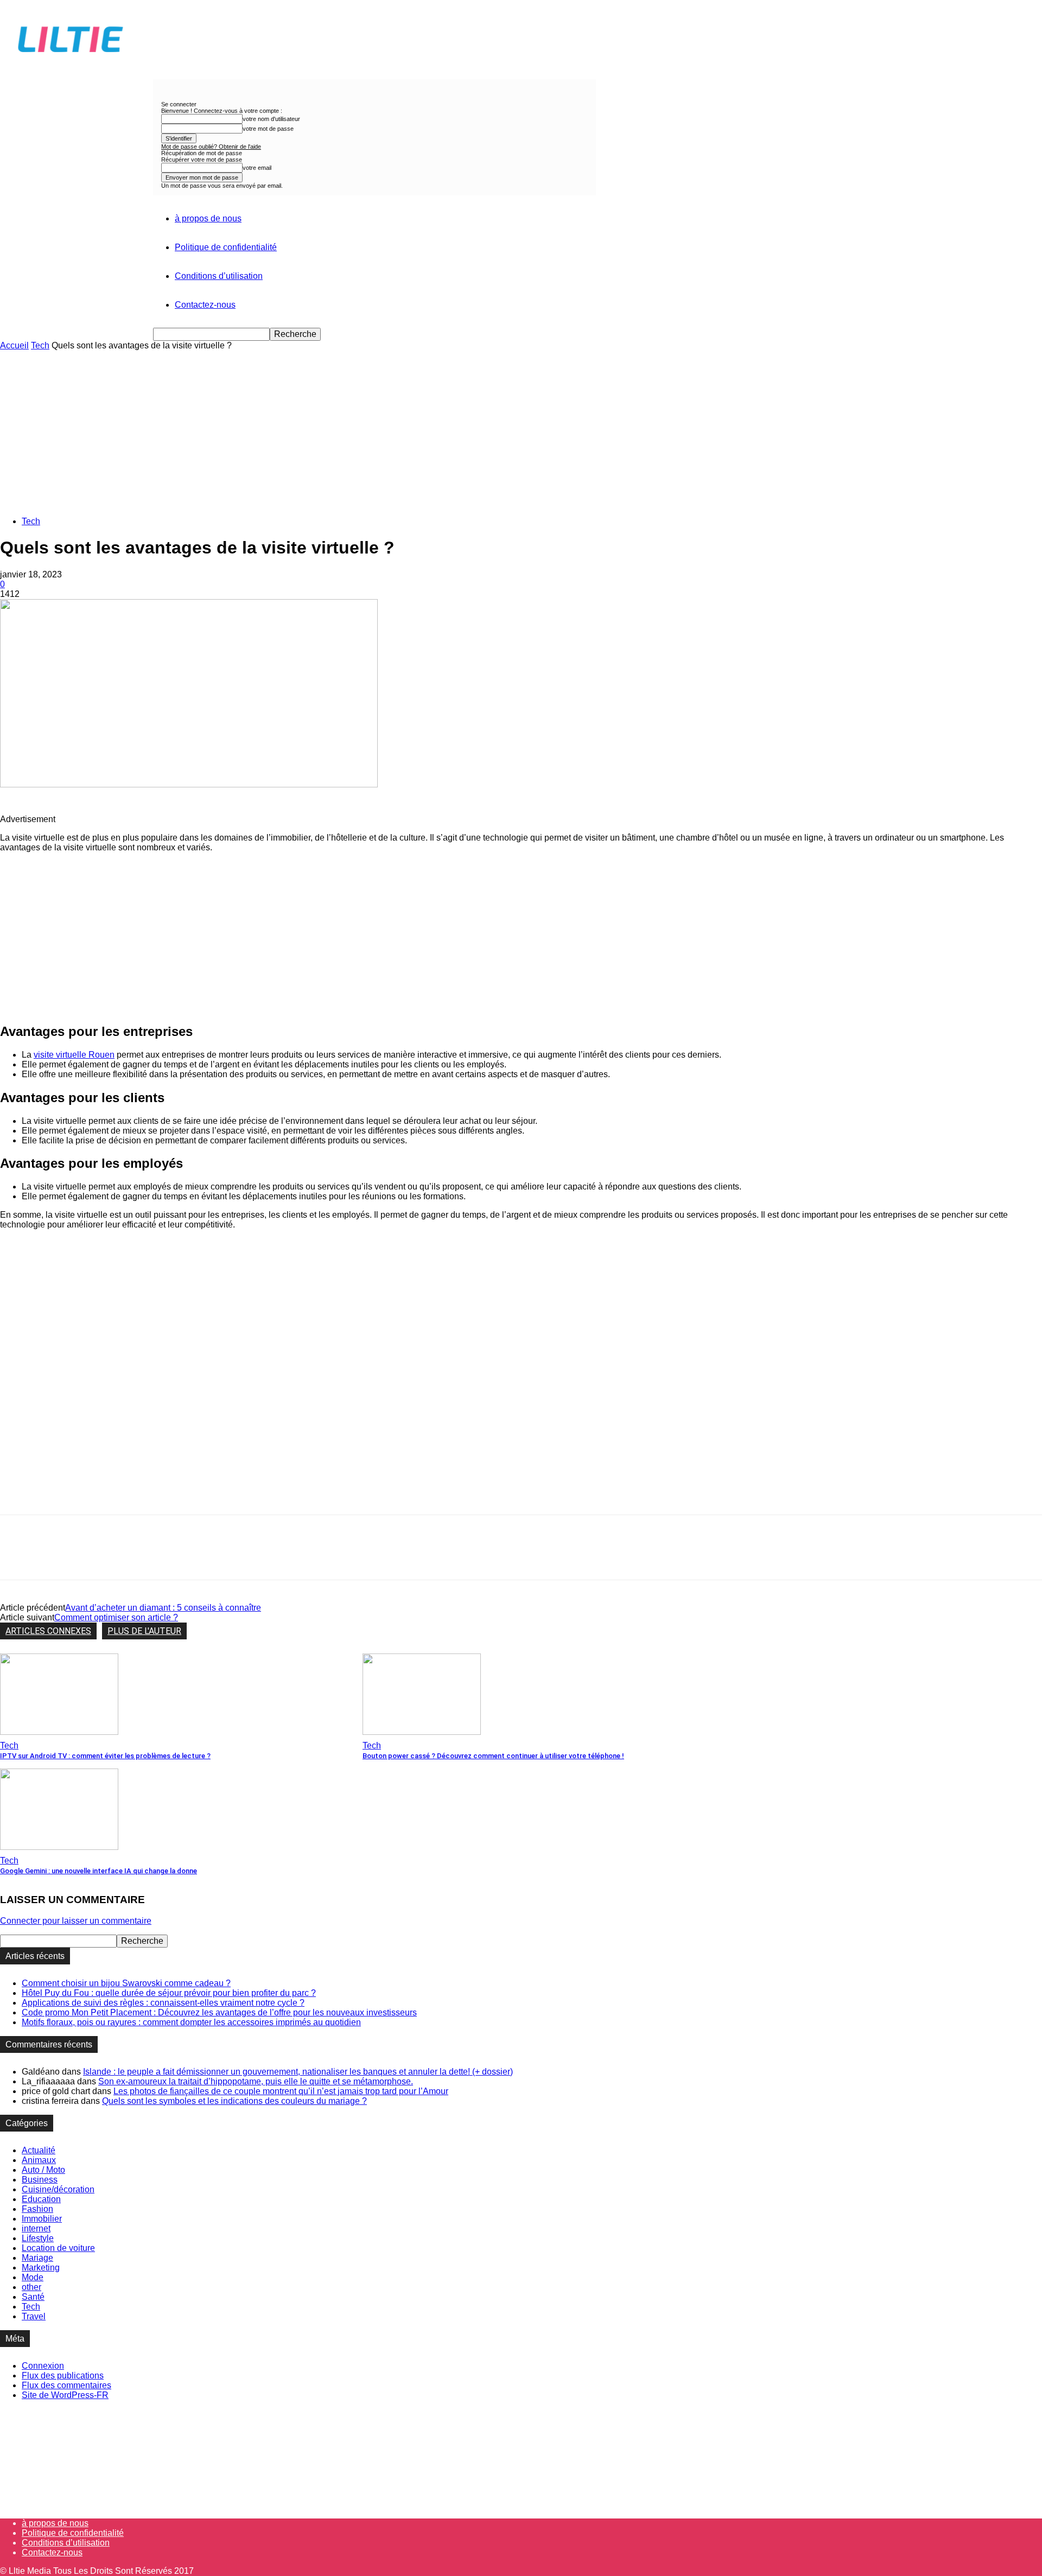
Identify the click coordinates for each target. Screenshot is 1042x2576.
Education (41, 2199)
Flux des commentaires (66, 2385)
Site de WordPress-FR (65, 2395)
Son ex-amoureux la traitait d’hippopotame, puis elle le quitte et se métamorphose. (256, 2081)
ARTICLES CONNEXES (48, 1631)
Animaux (39, 2160)
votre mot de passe (268, 129)
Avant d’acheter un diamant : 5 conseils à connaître (163, 1608)
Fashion (37, 2209)
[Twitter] (57, 1557)
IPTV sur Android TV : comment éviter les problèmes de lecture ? (105, 1756)
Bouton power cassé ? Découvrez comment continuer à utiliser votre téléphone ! (493, 1756)
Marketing (41, 2267)
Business (40, 2180)
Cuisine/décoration (58, 2189)
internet (36, 2228)
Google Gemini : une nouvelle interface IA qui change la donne (99, 1871)
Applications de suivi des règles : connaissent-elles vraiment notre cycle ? (163, 2003)
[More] (175, 1557)
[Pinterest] (96, 1557)
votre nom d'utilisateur (271, 119)
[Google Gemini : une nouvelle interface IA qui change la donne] (59, 1847)
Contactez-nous (205, 305)
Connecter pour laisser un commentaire (76, 1921)
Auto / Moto (43, 2170)
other (31, 2287)
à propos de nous (208, 218)
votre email (257, 168)
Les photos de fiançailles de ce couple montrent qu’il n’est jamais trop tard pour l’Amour (281, 2091)
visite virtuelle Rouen (74, 1055)
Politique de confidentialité (226, 247)
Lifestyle (38, 2238)
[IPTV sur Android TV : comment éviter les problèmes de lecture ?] (59, 1732)
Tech (40, 345)
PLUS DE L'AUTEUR (144, 1631)
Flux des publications (63, 2375)
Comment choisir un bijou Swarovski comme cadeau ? (126, 1983)
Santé (33, 2297)
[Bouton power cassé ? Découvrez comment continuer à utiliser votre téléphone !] (422, 1732)
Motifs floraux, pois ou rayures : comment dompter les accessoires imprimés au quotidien (191, 2022)
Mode (33, 2277)
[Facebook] (18, 1557)
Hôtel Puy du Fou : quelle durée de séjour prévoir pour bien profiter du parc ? (169, 1993)
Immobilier (42, 2219)
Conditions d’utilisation (219, 276)
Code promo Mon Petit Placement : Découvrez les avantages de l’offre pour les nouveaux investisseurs (219, 2012)
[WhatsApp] (135, 1557)
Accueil (14, 345)
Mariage (37, 2258)
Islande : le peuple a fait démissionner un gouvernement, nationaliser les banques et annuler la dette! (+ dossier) (298, 2072)
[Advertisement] (521, 432)
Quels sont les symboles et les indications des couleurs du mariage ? (234, 2101)
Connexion (43, 2366)
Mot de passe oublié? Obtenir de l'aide (211, 147)
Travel (34, 2316)
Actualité (39, 2150)
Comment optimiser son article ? (116, 1617)
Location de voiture (58, 2248)
